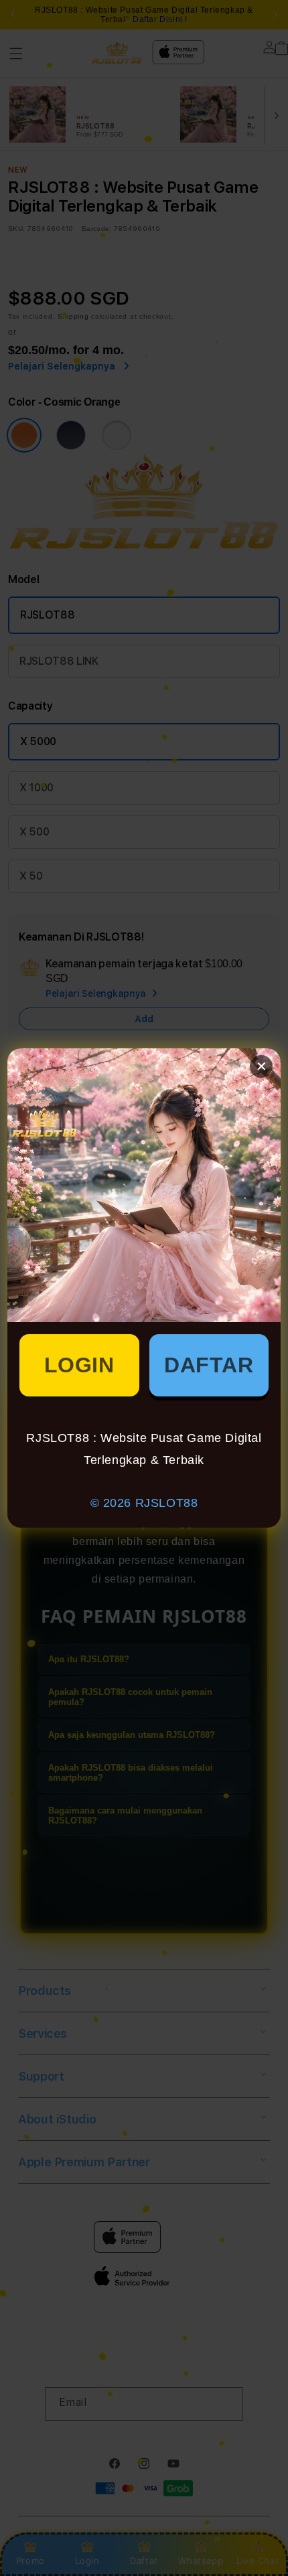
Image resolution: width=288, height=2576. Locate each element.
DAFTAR (209, 1365)
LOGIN (79, 1365)
